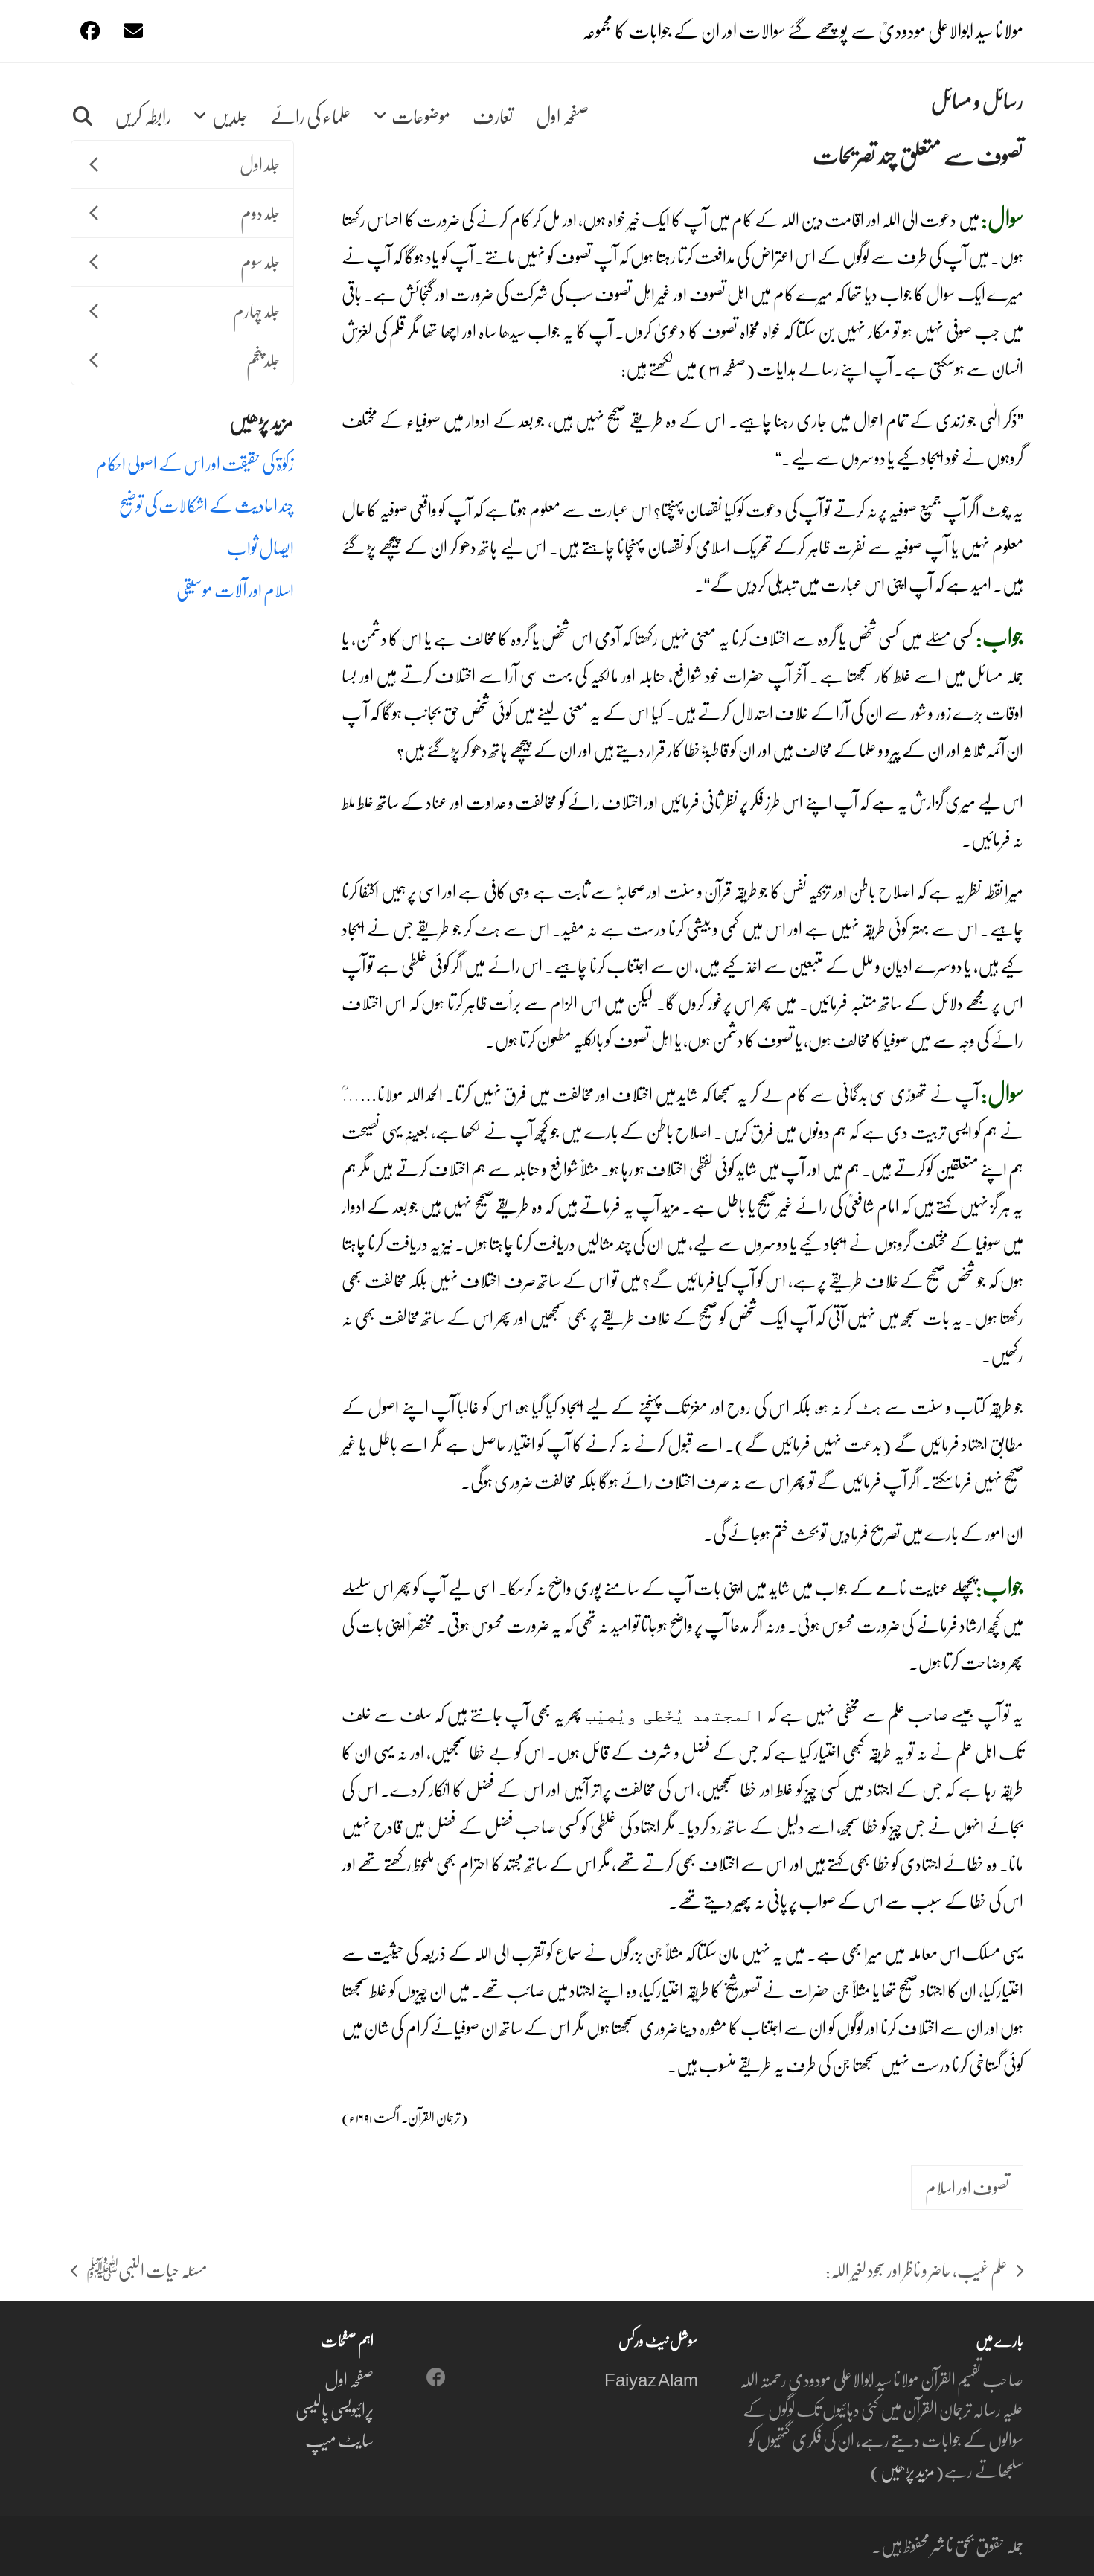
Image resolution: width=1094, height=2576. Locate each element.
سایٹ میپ (339, 2439)
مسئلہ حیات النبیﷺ (147, 2271)
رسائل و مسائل (977, 100)
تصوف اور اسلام (967, 2187)
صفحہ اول (349, 2379)
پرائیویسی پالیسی (335, 2409)
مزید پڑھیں (908, 2470)
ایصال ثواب (260, 547)
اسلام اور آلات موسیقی (235, 590)
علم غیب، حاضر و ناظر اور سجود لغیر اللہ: (924, 2271)
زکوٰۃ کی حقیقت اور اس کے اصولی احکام (195, 463)
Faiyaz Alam (650, 2379)
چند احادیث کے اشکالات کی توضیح (207, 505)
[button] (83, 101)
